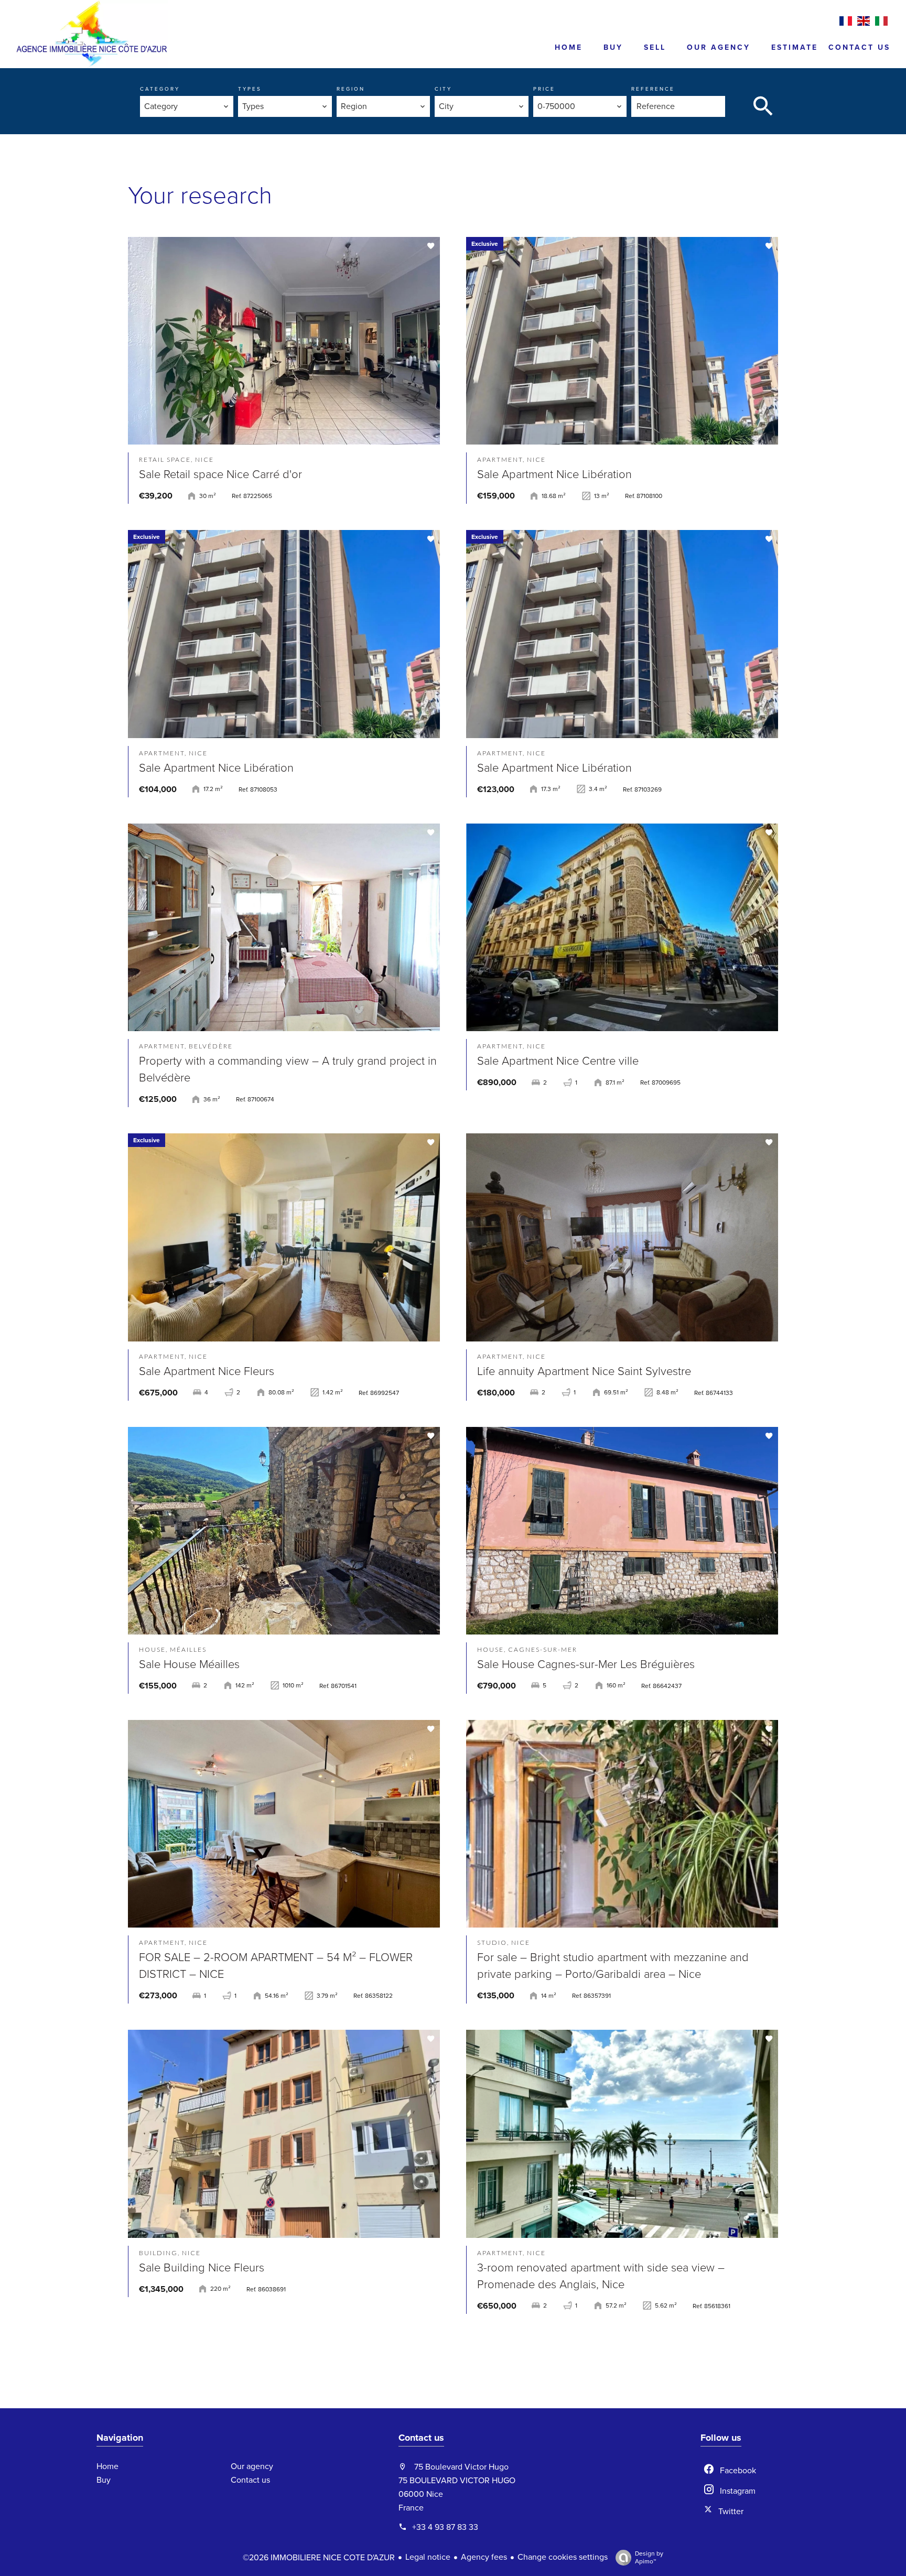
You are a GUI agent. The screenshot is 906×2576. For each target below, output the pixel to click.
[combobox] (187, 106)
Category (160, 89)
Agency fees (484, 2557)
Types (250, 89)
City (443, 89)
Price (544, 89)
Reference (653, 89)
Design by (649, 2557)
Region (351, 89)
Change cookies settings (563, 2557)
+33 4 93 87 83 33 (445, 2527)
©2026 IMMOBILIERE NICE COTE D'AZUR (319, 2558)
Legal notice (428, 2557)
